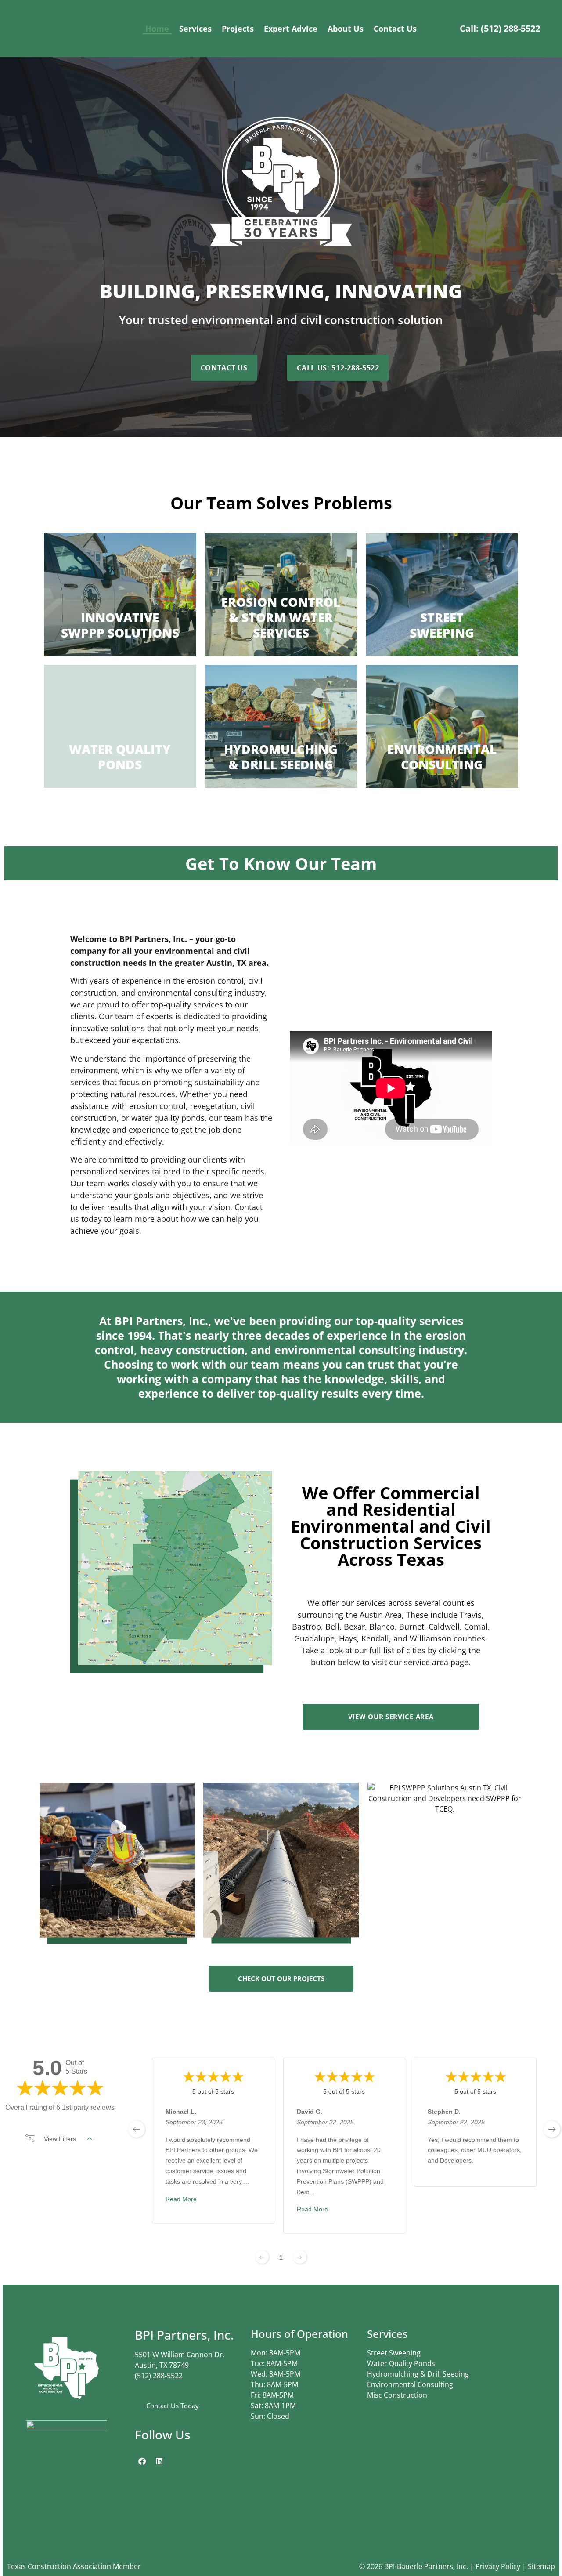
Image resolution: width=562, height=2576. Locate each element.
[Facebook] (142, 2461)
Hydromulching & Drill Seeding (418, 2374)
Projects (238, 29)
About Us (346, 29)
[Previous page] (262, 2257)
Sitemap (541, 2566)
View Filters (60, 2139)
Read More (181, 2199)
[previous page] (137, 2129)
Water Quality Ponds (401, 2363)
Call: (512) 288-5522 (500, 28)
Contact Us (395, 29)
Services (195, 29)
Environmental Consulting (410, 2384)
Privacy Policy (498, 2566)
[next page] (552, 2129)
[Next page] (300, 2257)
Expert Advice (291, 29)
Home (157, 29)
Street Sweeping (394, 2353)
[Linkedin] (159, 2461)
